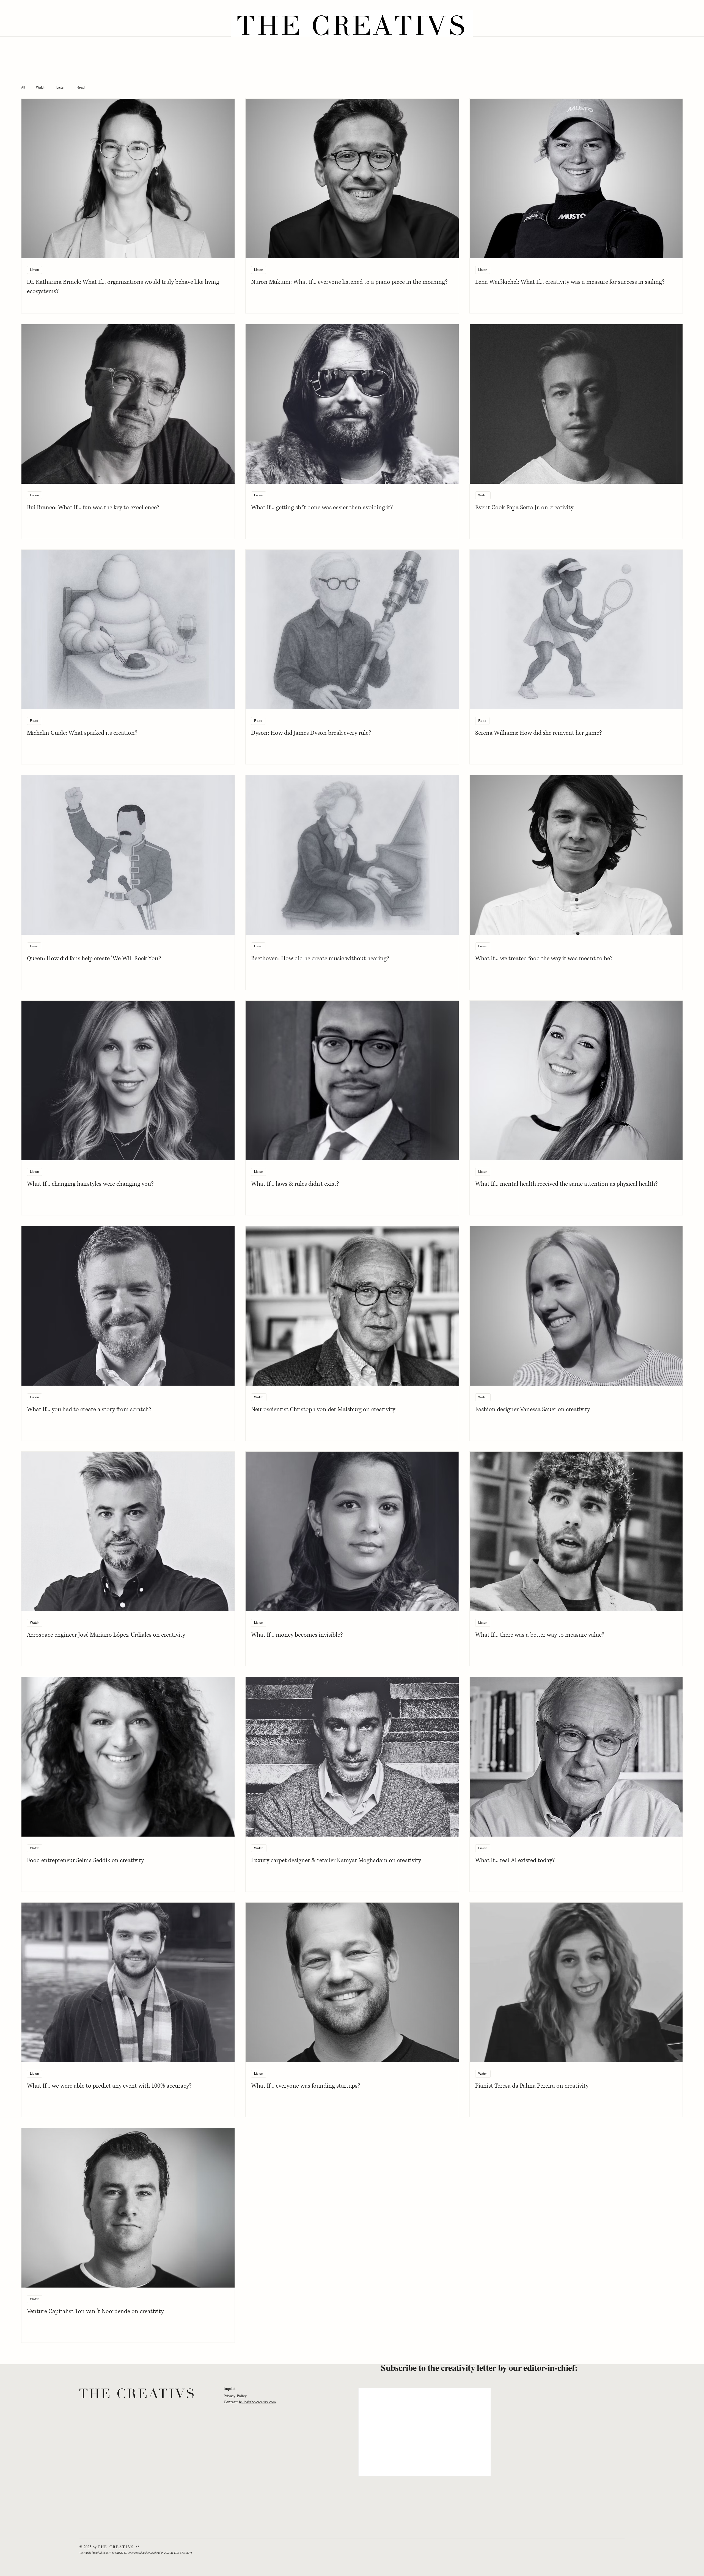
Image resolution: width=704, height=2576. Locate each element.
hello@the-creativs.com (257, 2402)
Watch (41, 87)
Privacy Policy (235, 2396)
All (23, 87)
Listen (61, 87)
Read (81, 87)
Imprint (229, 2388)
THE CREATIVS (137, 2394)
